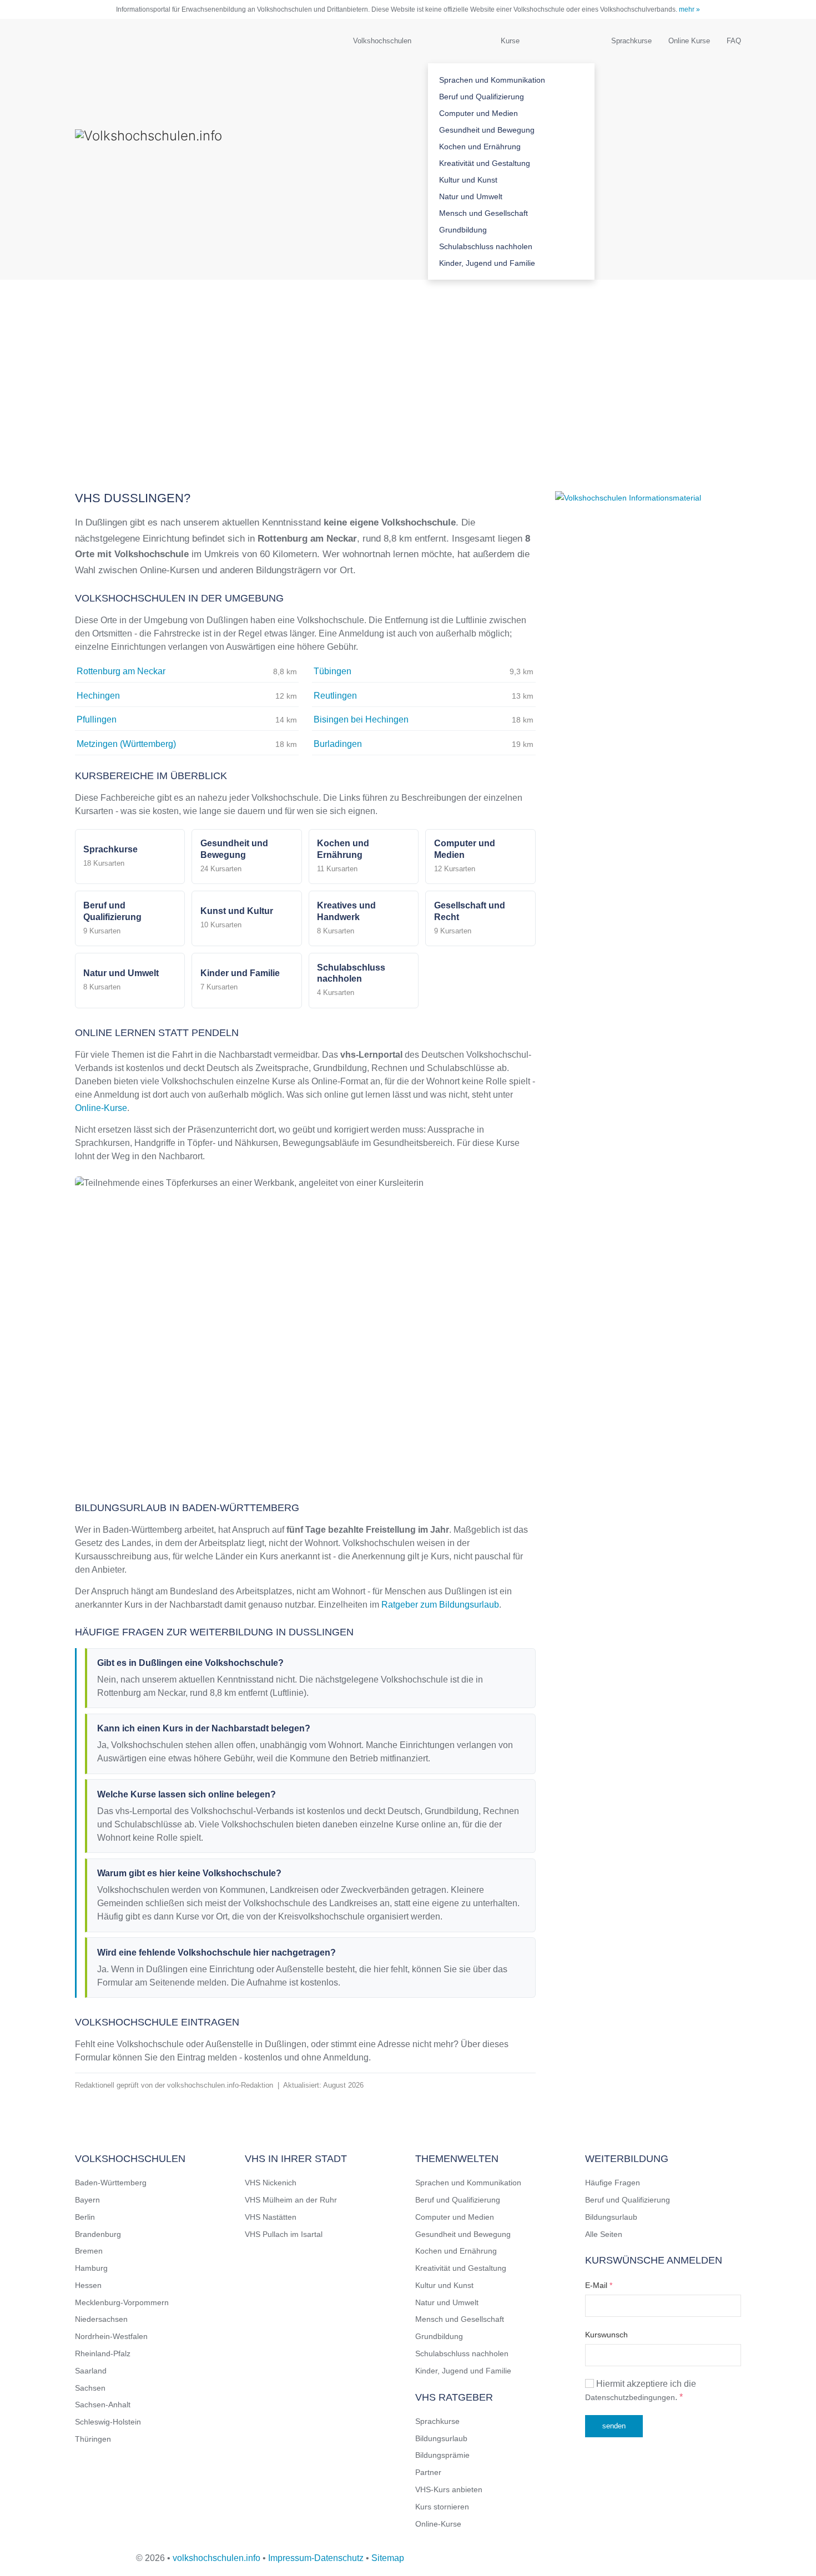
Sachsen (90, 2388)
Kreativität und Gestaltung (485, 163)
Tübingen (333, 671)
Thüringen (93, 2439)
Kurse (510, 41)
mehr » (689, 9)
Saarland (91, 2371)
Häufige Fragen (613, 2183)
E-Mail (599, 2285)
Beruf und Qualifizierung (482, 97)
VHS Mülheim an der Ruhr (291, 2200)
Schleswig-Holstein (108, 2422)
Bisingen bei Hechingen (361, 719)
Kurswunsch (606, 2335)
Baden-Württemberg (111, 2183)
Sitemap (388, 2558)
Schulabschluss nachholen (486, 246)
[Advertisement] (408, 363)
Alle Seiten (604, 2234)
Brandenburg (98, 2234)
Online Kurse (689, 41)
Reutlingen (335, 696)
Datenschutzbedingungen (630, 2397)
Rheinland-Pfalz (103, 2353)
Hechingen (98, 696)
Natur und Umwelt (471, 196)
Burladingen (338, 744)
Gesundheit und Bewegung (487, 130)
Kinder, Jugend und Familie (487, 263)
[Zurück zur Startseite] (186, 149)
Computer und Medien (478, 113)
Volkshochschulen (382, 41)
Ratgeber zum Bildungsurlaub (440, 1605)
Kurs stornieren (442, 2507)
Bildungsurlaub (441, 2438)
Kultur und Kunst (468, 180)
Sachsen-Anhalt (103, 2405)
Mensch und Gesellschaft (483, 213)
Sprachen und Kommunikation (492, 80)
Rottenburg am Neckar (121, 671)
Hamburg (91, 2268)
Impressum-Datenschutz (316, 2558)
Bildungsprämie (442, 2455)
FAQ (734, 41)
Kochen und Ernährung (480, 147)
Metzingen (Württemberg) (126, 744)
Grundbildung (463, 230)
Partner (428, 2472)
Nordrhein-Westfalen (111, 2336)
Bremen (89, 2251)
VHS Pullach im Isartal (284, 2234)
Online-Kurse (101, 1108)
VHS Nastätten (271, 2217)
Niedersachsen (101, 2319)
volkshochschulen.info (216, 2558)
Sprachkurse (631, 41)
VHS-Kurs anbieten (449, 2489)
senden (614, 2426)
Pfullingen (97, 719)
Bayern (87, 2200)
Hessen (88, 2285)
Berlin (85, 2217)
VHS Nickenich (271, 2183)
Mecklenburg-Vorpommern (122, 2302)
